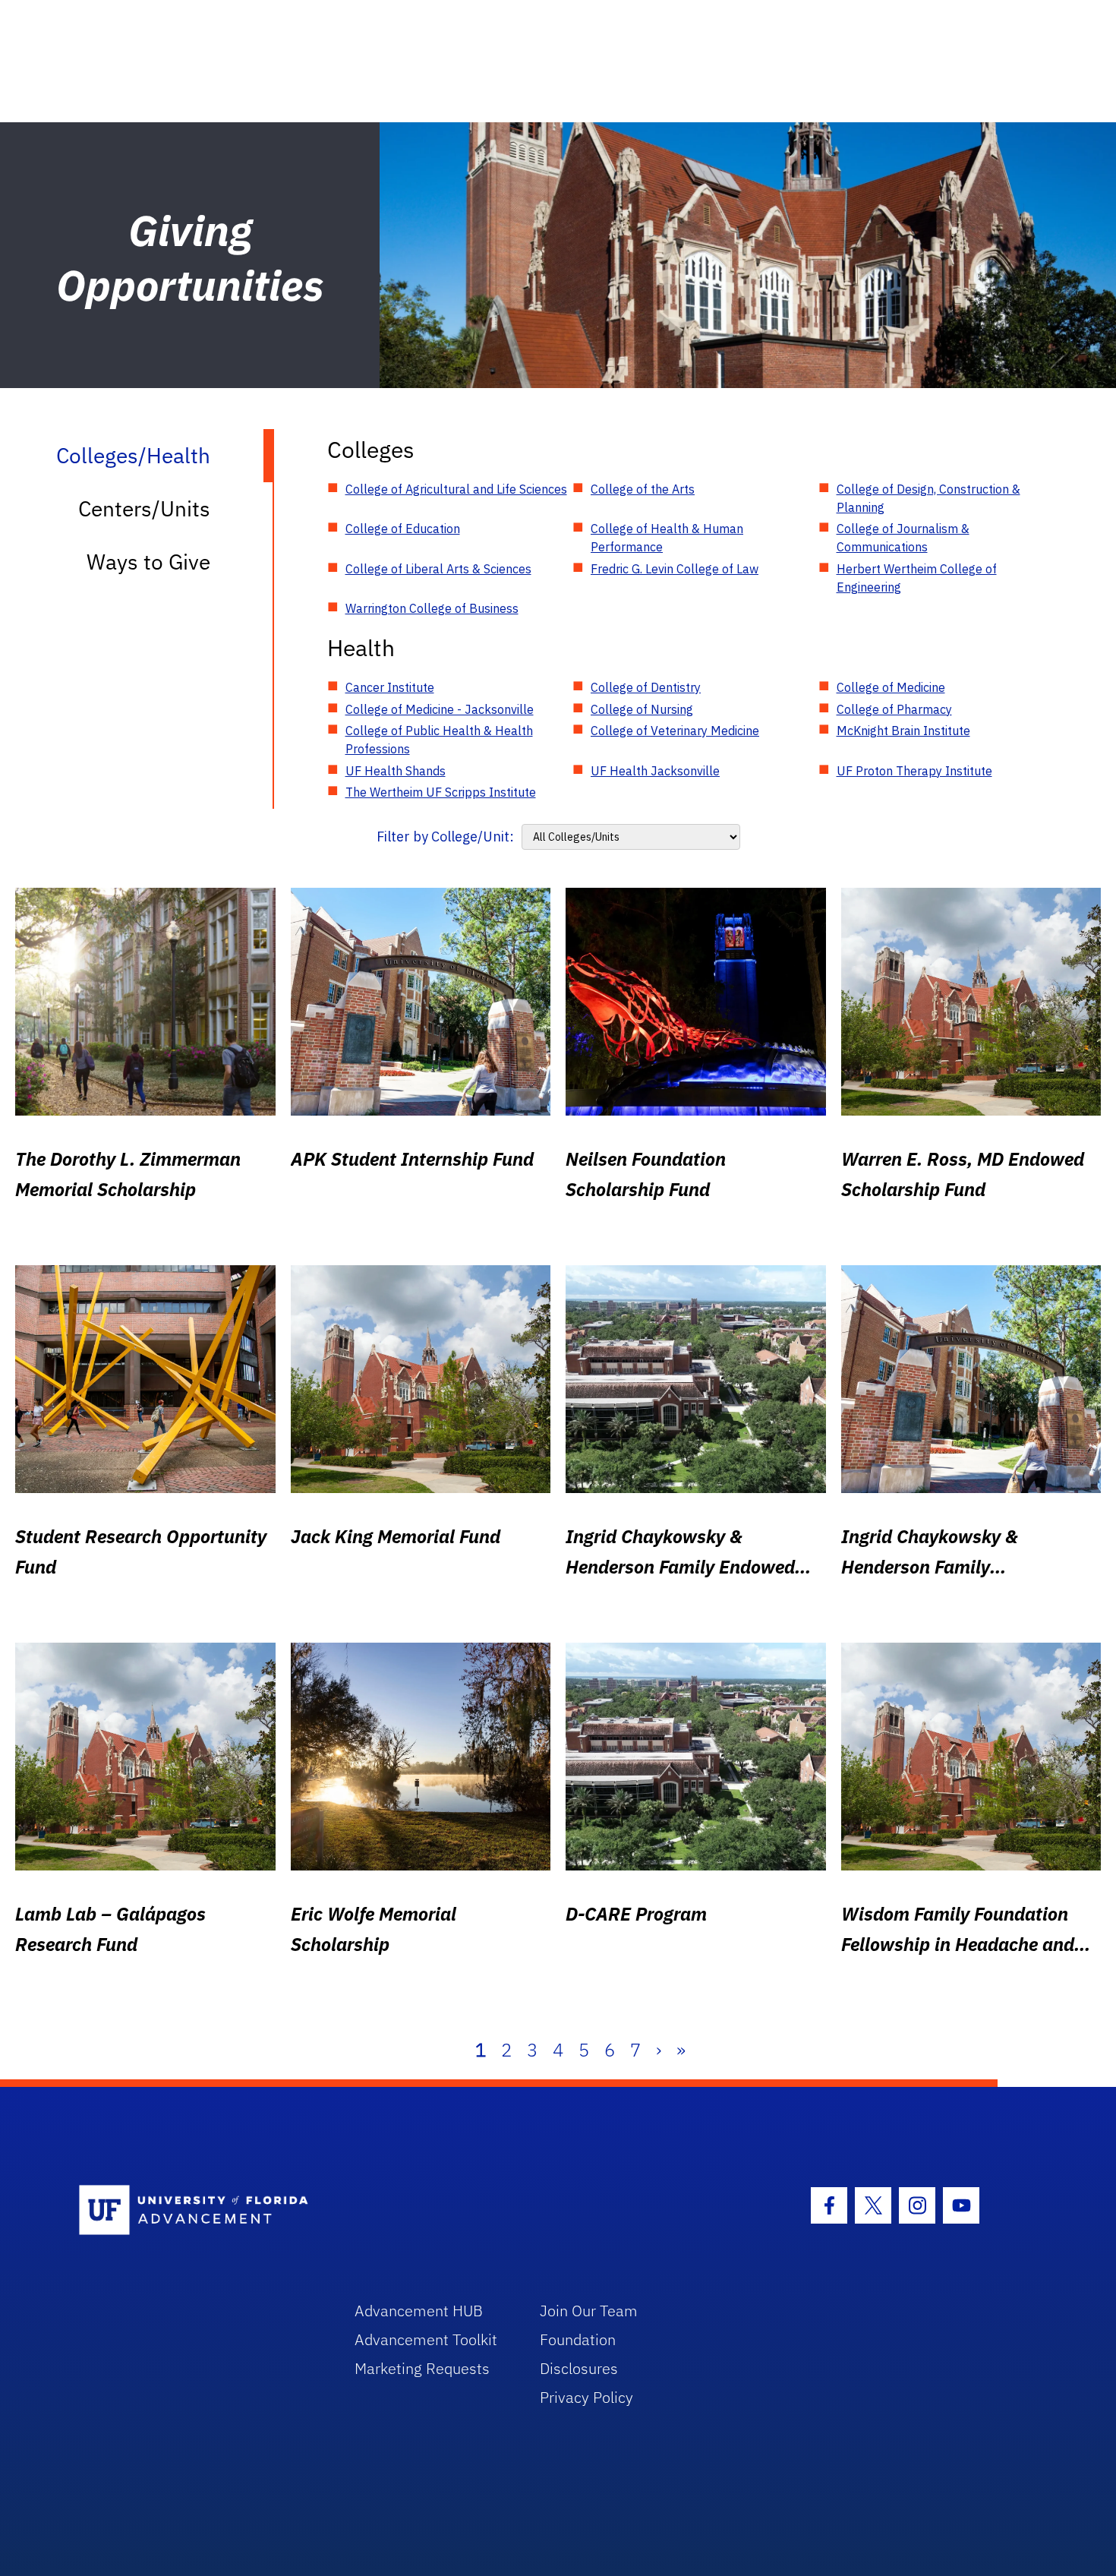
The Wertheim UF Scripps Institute (441, 792)
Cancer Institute (390, 687)
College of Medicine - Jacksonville (440, 709)
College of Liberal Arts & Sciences (438, 569)
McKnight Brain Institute (903, 731)
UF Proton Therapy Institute (914, 771)
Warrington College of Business (432, 608)
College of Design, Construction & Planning (928, 498)
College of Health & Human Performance (667, 538)
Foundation (578, 2339)
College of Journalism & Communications (903, 538)
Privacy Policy (586, 2397)
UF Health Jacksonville (655, 771)
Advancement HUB (419, 2311)
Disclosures (579, 2368)
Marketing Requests (422, 2368)
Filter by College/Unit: (445, 837)
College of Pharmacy (894, 709)
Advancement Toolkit (426, 2339)
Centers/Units (144, 508)
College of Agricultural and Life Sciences (456, 489)
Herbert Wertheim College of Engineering (917, 578)
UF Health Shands (396, 771)
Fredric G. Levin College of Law (675, 569)
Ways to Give (148, 562)
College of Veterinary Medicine (675, 731)
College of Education (403, 529)
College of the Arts (643, 489)
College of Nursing (642, 709)
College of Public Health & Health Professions (439, 740)
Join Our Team (589, 2311)
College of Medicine (891, 687)
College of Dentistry (646, 687)
